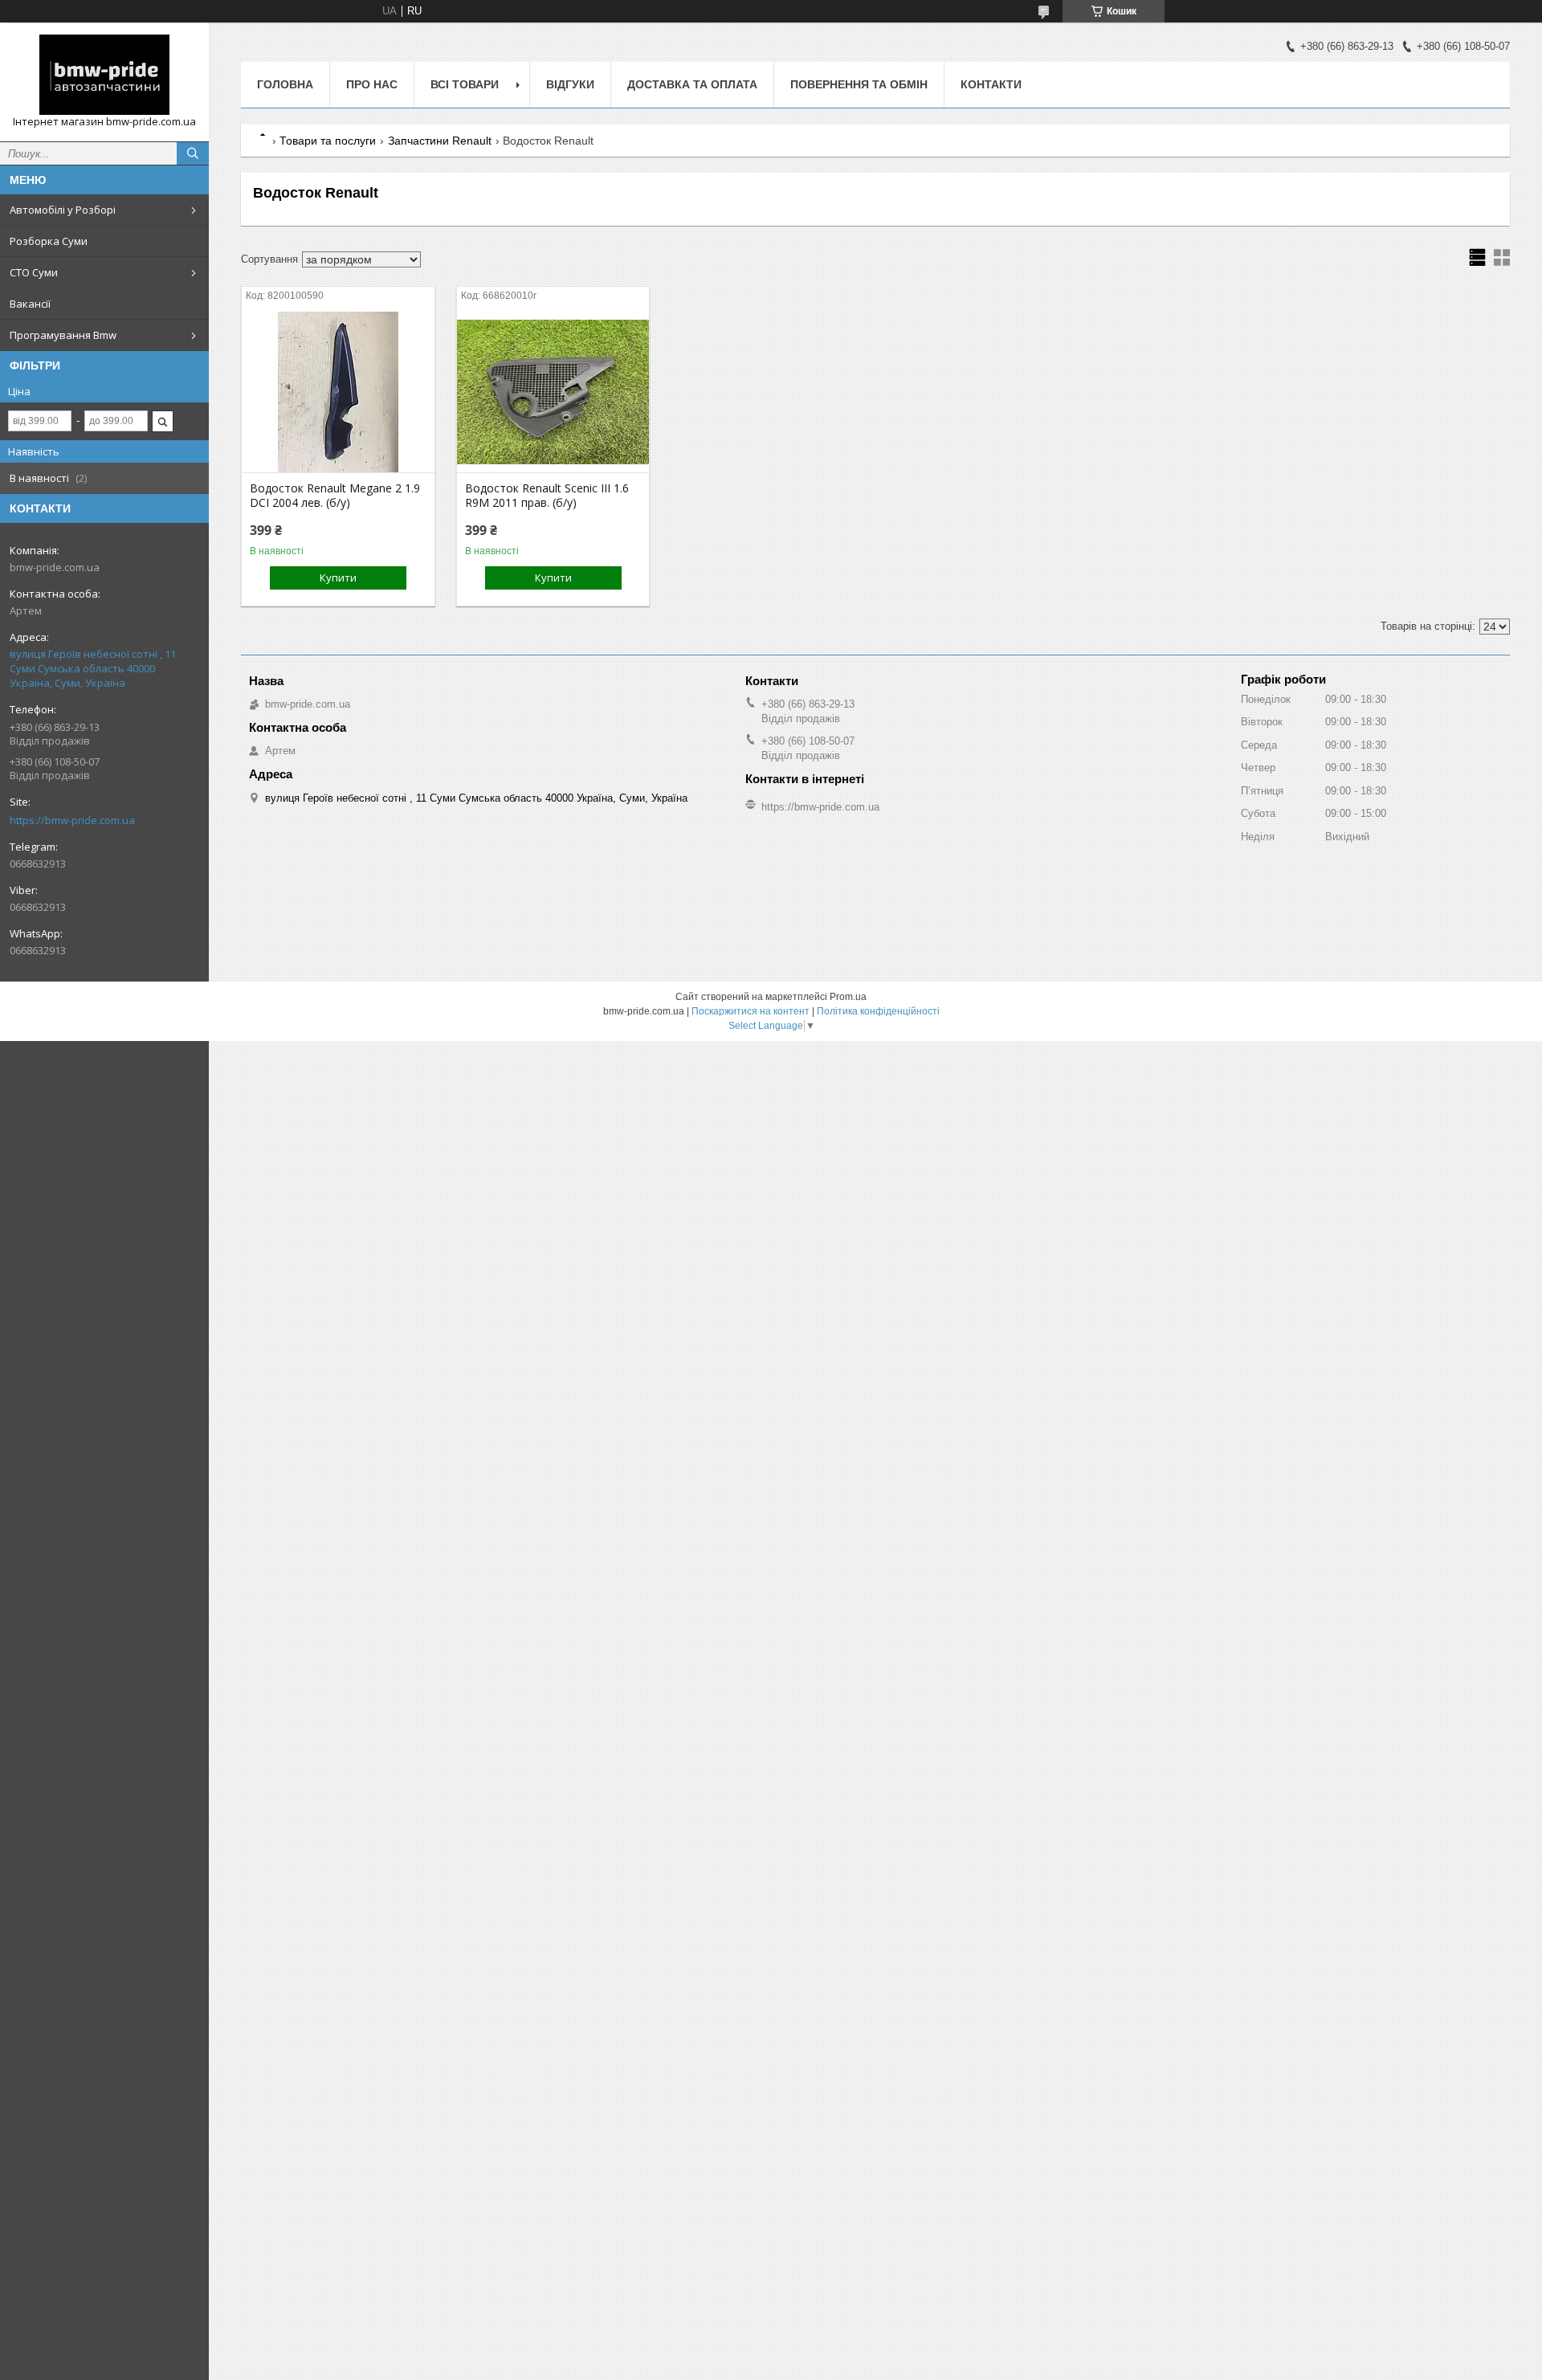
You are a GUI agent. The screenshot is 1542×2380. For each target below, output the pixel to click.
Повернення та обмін (859, 84)
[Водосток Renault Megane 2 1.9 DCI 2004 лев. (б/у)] (338, 392)
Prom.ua (848, 997)
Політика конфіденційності (878, 1011)
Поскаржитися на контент (751, 1011)
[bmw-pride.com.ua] (104, 75)
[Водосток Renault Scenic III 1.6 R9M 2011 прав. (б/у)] (553, 392)
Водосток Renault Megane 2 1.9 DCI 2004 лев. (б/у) (335, 496)
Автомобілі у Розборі (63, 210)
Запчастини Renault (440, 141)
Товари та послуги (328, 141)
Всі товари (465, 84)
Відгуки (570, 84)
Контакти (991, 84)
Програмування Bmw (63, 335)
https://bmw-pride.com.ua (72, 820)
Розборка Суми (49, 241)
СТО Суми (34, 272)
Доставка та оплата (692, 84)
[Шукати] (193, 153)
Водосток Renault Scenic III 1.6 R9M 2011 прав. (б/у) (547, 496)
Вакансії (30, 304)
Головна (285, 84)
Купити (338, 578)
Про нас (372, 84)
